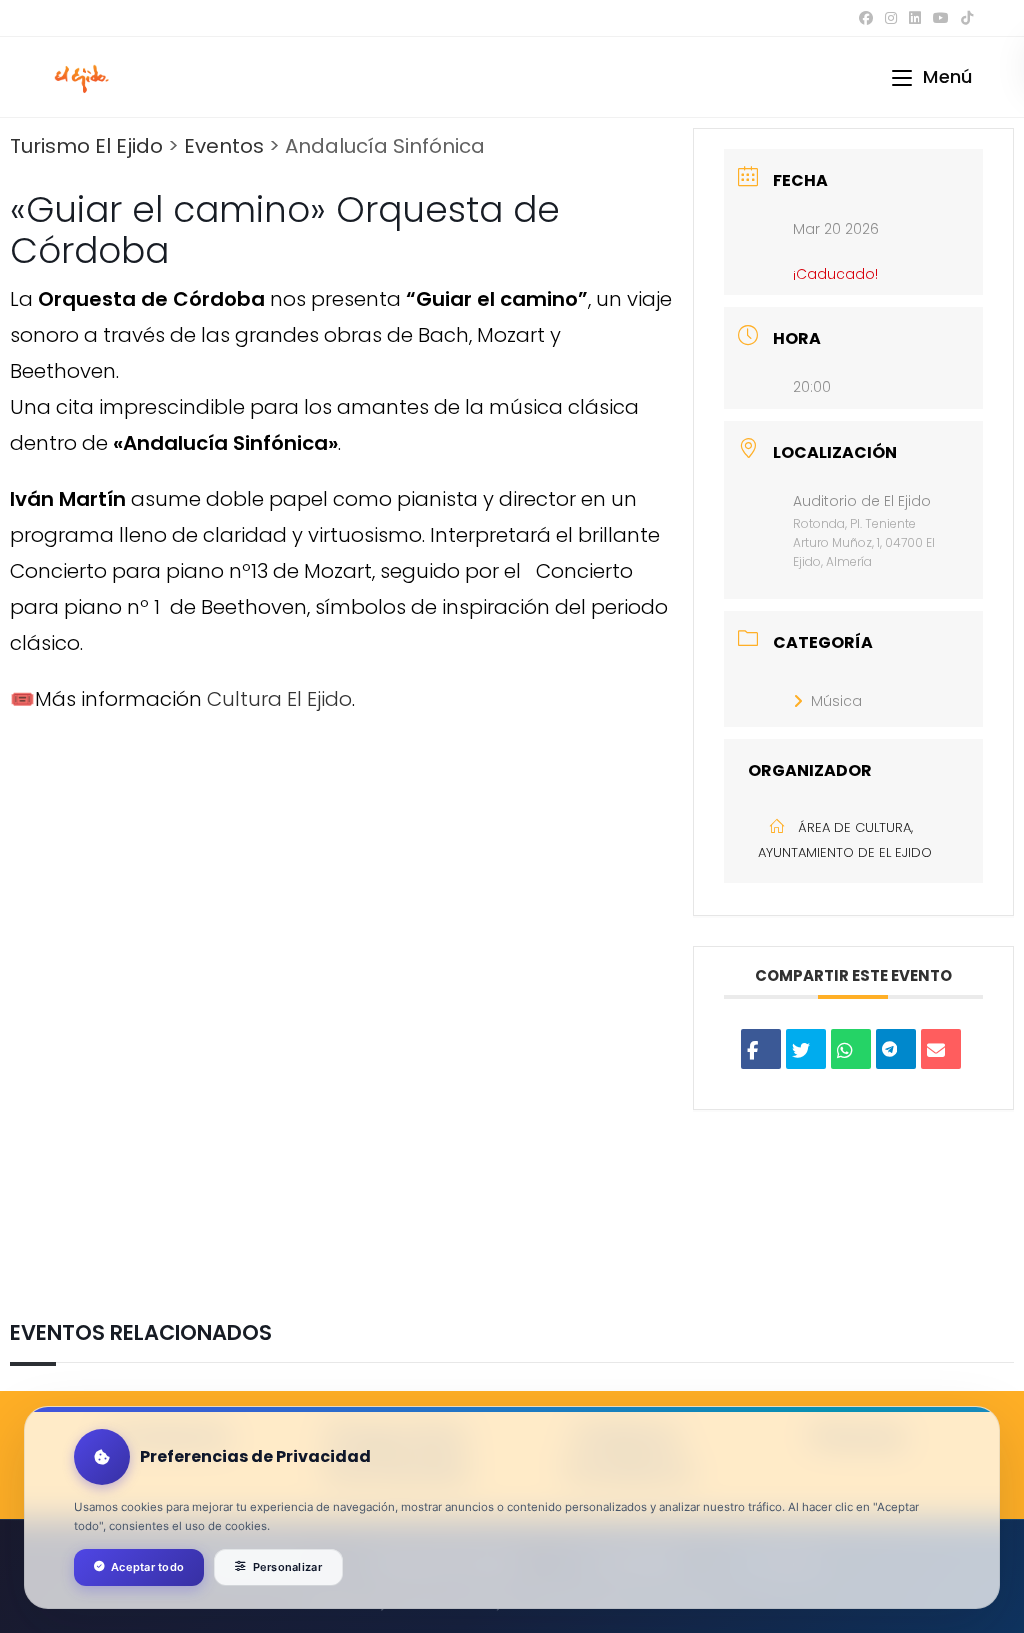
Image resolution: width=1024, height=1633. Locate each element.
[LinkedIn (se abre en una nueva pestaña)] (915, 18)
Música (836, 701)
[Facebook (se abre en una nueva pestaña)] (866, 18)
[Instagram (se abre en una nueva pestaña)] (891, 18)
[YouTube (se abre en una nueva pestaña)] (941, 18)
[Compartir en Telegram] (896, 1049)
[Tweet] (806, 1049)
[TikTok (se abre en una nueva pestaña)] (964, 18)
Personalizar (287, 1567)
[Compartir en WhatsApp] (851, 1049)
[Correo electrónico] (941, 1049)
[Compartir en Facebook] (761, 1049)
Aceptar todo (147, 1567)
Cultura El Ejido (279, 699)
